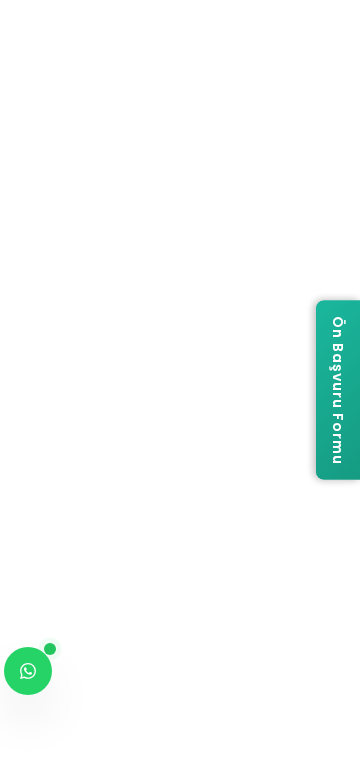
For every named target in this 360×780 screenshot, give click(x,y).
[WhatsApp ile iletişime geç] (28, 671)
